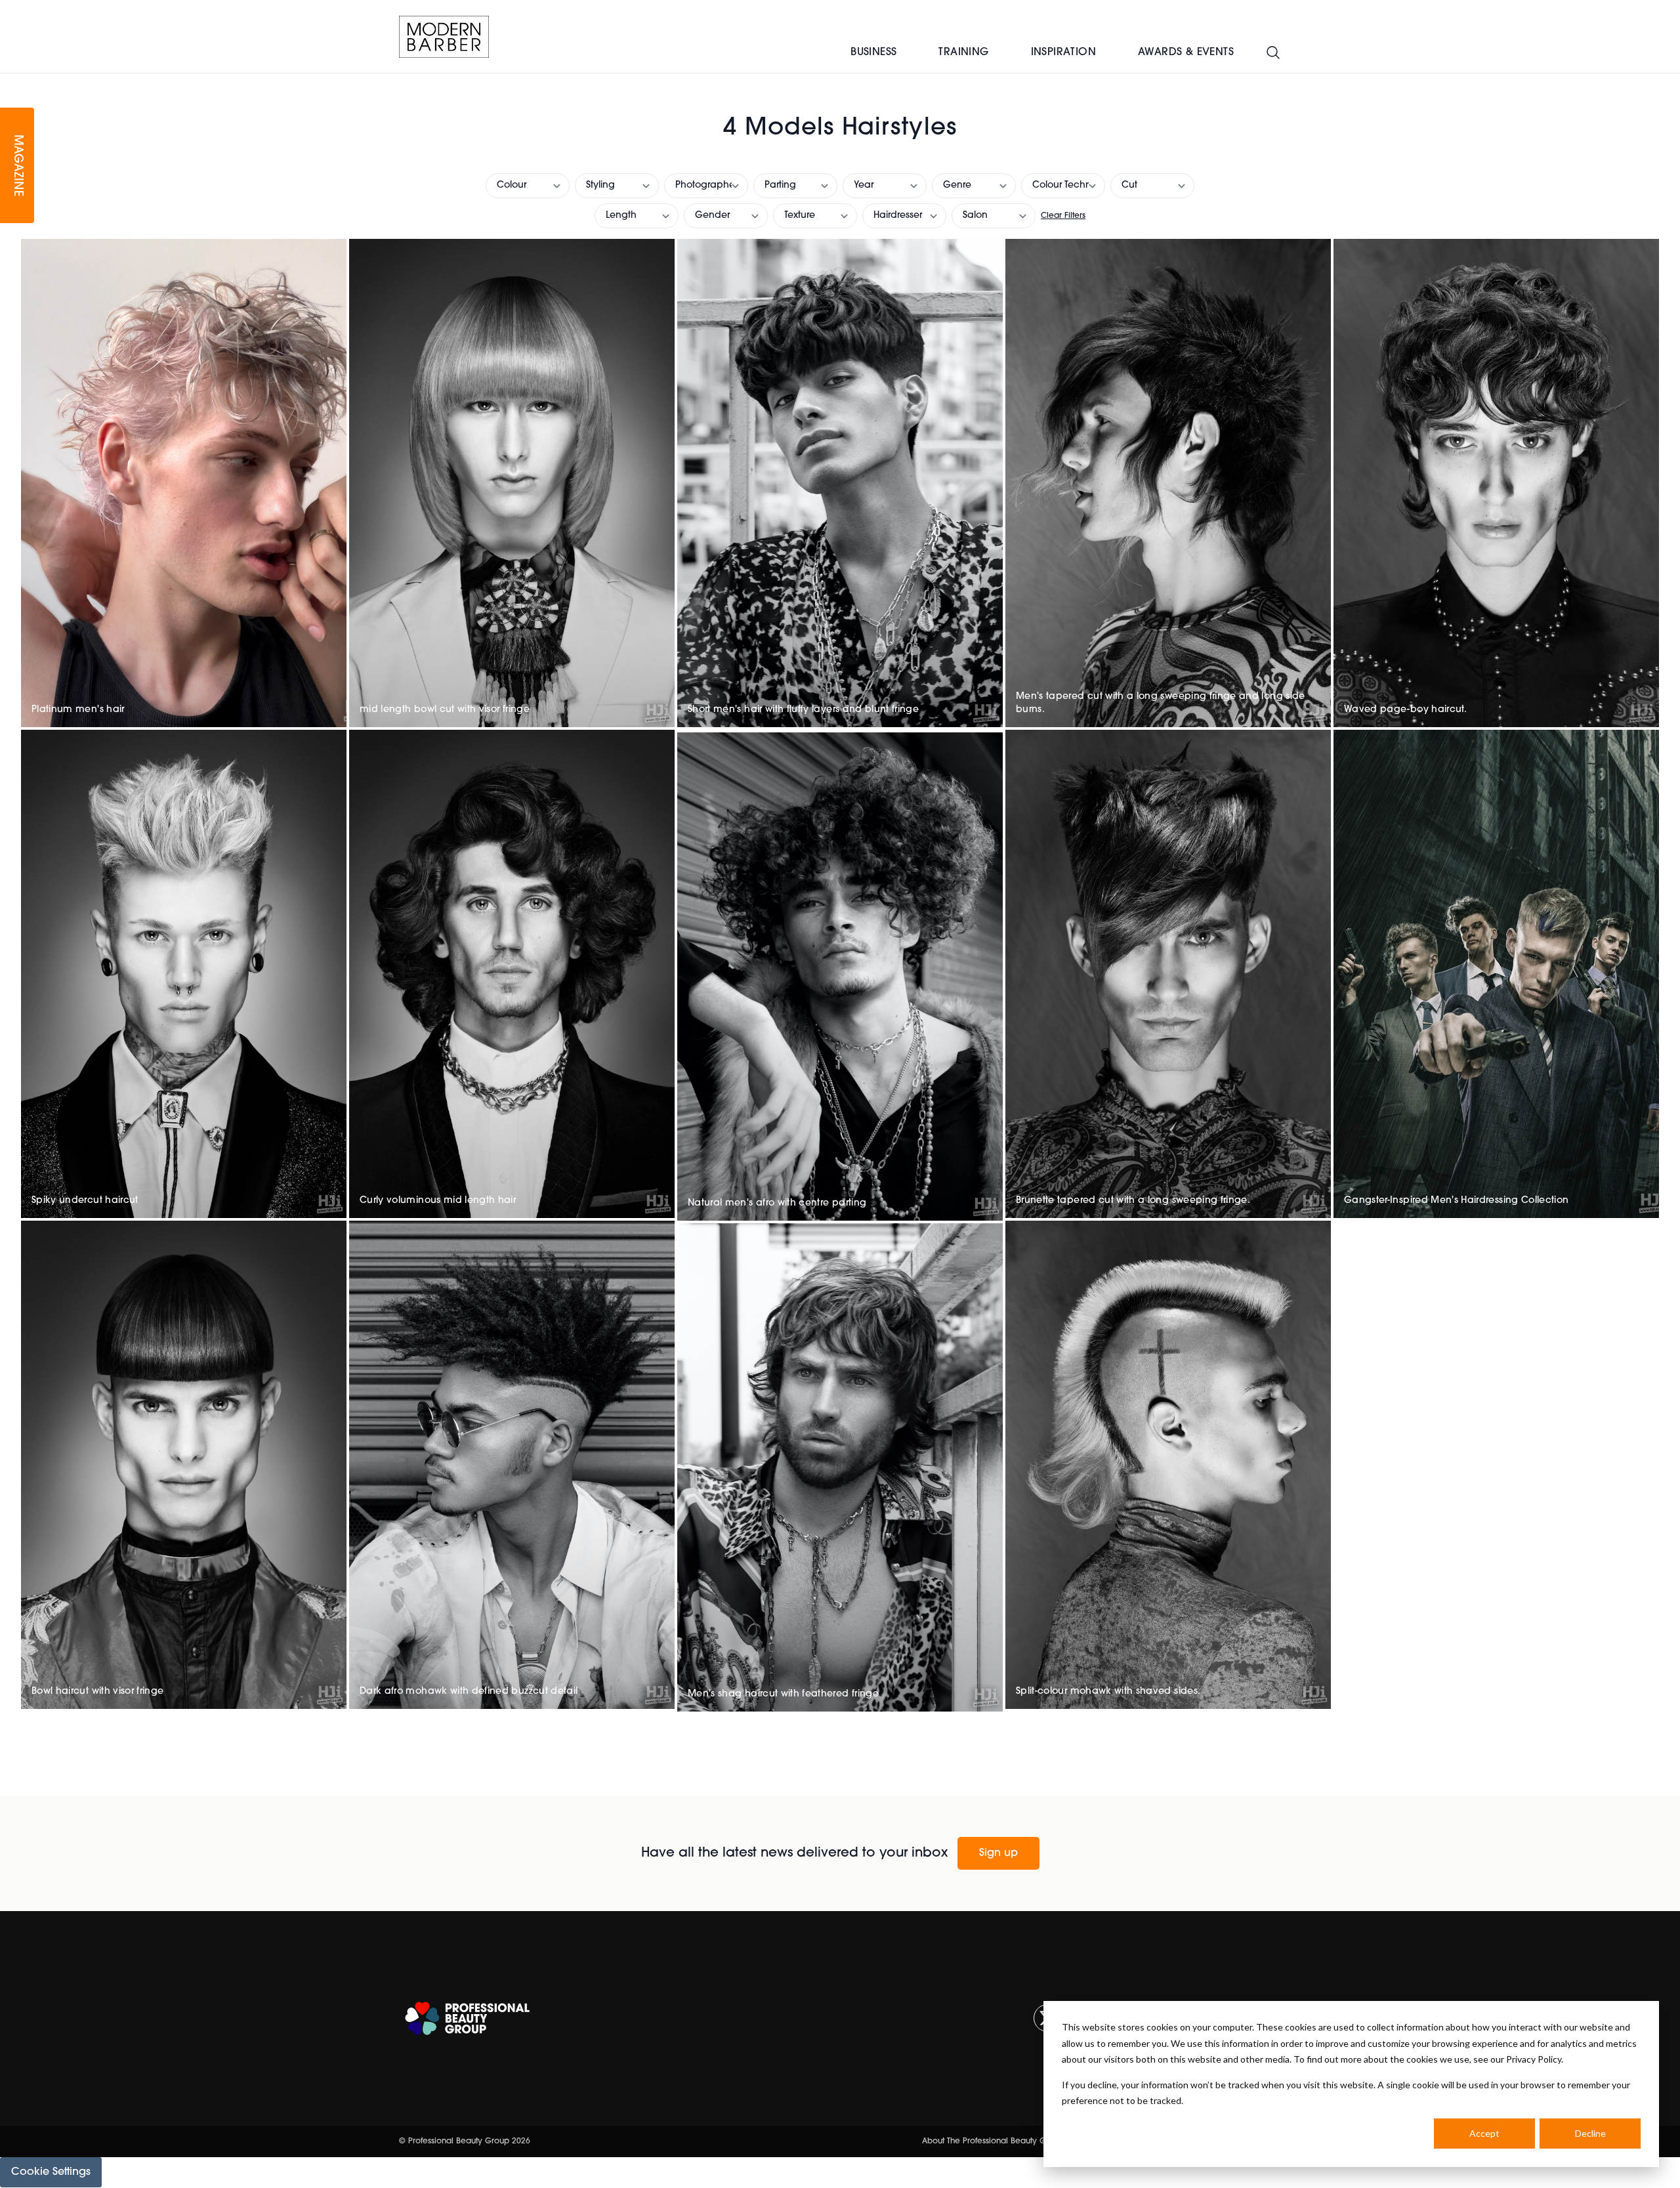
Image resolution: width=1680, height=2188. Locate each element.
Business (873, 53)
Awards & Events (1186, 53)
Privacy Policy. (1535, 2059)
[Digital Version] (10, 81)
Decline (1590, 2133)
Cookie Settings (51, 2172)
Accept (1484, 2133)
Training (963, 53)
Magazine (17, 166)
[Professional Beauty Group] (467, 2018)
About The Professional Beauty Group (993, 2141)
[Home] (444, 37)
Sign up (998, 1853)
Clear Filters (1063, 216)
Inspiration (1063, 53)
